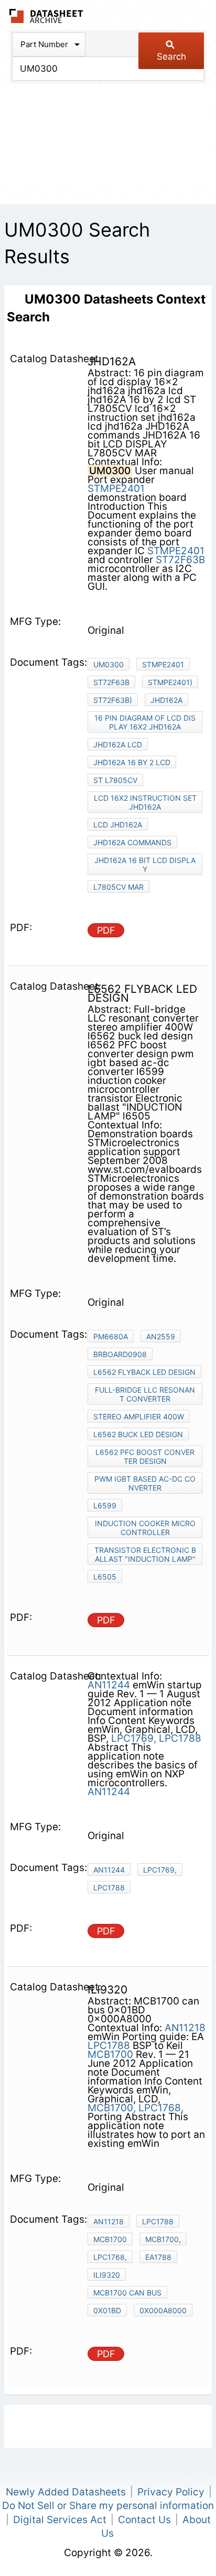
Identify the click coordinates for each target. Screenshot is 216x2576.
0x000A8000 (163, 2310)
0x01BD (107, 2310)
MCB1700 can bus (127, 2293)
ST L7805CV (115, 780)
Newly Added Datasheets (66, 2492)
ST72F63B (180, 560)
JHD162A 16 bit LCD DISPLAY (145, 865)
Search (171, 57)
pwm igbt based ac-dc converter (145, 1483)
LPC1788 (180, 1738)
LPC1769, (134, 1738)
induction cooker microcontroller (145, 1528)
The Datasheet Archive (46, 16)
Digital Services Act (60, 2520)
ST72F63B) (113, 700)
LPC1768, (161, 2108)
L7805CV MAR (118, 887)
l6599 (105, 1505)
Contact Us (144, 2520)
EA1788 (158, 2257)
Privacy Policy (171, 2492)
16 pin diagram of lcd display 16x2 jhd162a (145, 722)
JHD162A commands (132, 842)
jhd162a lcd (118, 744)
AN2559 (161, 1336)
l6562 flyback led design (144, 1372)
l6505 (105, 1577)
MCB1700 (110, 2054)
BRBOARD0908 (120, 1354)
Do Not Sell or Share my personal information (108, 2506)
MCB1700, (112, 2108)
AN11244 (109, 1685)
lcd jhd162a (118, 825)
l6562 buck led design (138, 1434)
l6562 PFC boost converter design (145, 1457)
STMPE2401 (116, 489)
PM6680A (111, 1336)
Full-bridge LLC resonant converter (145, 1394)
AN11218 (185, 2028)
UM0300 (109, 664)
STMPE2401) (170, 682)
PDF (106, 930)
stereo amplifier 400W (139, 1416)
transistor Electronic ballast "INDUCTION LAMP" (145, 1554)
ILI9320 (107, 2275)
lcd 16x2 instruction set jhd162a (145, 802)
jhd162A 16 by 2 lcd (132, 762)
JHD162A (166, 700)
